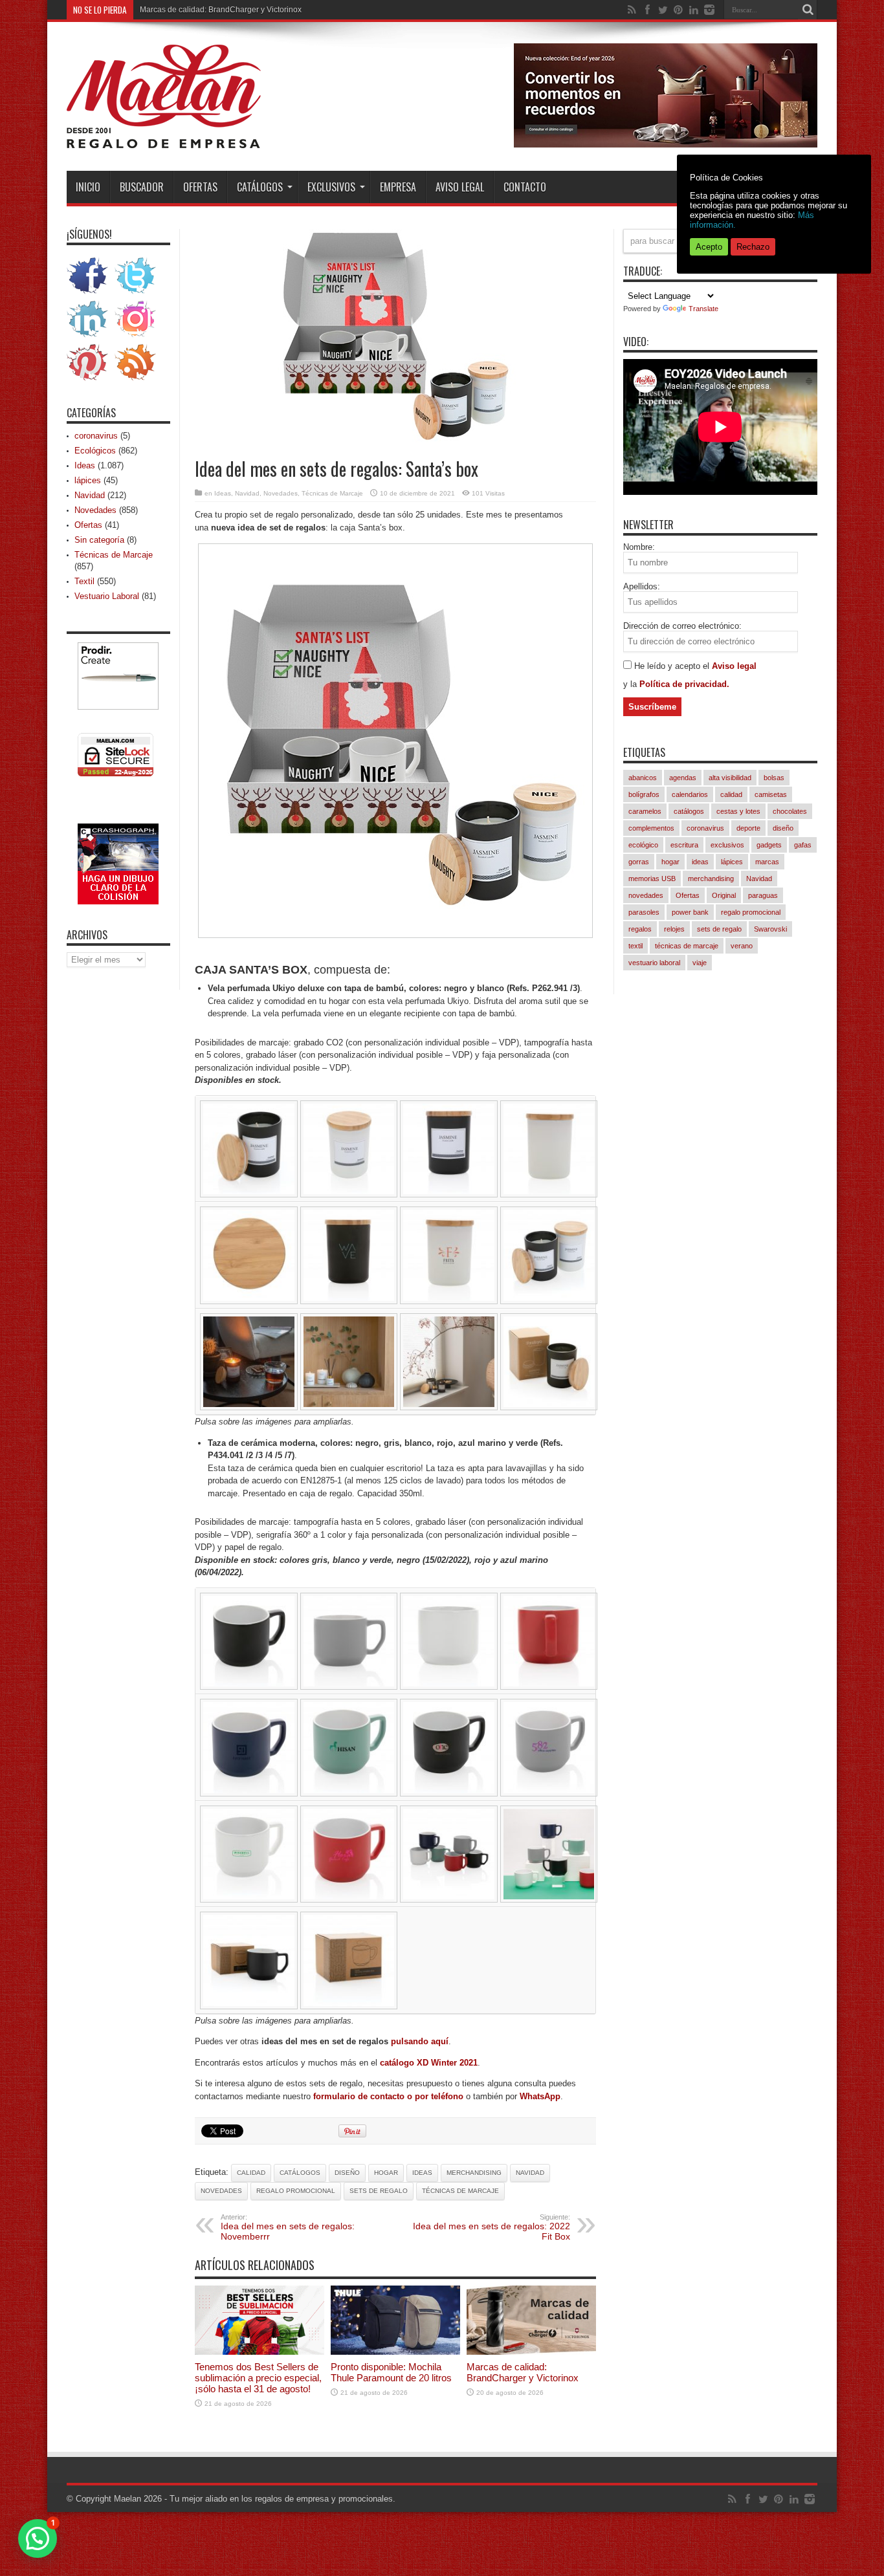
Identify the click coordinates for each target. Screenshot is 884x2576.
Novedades (281, 493)
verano (742, 946)
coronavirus (96, 436)
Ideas (223, 493)
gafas (803, 845)
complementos (651, 828)
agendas (683, 778)
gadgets (769, 845)
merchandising (474, 2173)
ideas (422, 2173)
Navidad (247, 493)
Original (724, 895)
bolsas (774, 778)
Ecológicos (95, 451)
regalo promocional (296, 2191)
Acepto (709, 247)
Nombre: (639, 547)
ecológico (643, 845)
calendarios (690, 794)
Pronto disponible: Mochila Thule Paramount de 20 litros (391, 2372)
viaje (700, 963)
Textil (84, 581)
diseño (347, 2173)
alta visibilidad (730, 778)
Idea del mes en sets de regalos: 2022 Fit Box (492, 2227)
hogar (386, 2173)
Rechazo (753, 247)
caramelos (645, 811)
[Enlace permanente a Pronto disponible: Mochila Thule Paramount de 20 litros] (395, 2352)
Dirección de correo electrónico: (682, 626)
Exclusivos (331, 187)
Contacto (525, 187)
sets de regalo (379, 2191)
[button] (38, 2538)
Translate (703, 309)
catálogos (300, 2173)
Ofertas (200, 187)
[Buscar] (808, 10)
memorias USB (652, 879)
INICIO (88, 187)
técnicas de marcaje (460, 2191)
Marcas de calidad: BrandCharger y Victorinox (221, 10)
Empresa (398, 187)
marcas (767, 862)
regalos (640, 929)
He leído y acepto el (673, 666)
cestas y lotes (738, 811)
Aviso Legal (460, 187)
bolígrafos (644, 794)
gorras (639, 862)
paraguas (763, 895)
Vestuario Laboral (107, 596)
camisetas (771, 794)
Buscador (142, 187)
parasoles (644, 912)
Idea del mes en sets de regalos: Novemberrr (288, 2227)
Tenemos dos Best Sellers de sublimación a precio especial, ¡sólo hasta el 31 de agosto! (258, 2378)
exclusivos (727, 845)
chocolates (790, 811)
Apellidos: (642, 586)
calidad (251, 2173)
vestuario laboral (654, 963)
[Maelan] (164, 138)
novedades (221, 2191)
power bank (690, 912)
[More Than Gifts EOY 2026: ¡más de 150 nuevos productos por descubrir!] (666, 145)
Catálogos (260, 187)
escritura (684, 845)
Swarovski (770, 929)
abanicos (643, 778)
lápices (88, 480)
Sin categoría (99, 540)
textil (635, 946)
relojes (674, 929)
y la (631, 684)
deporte (748, 828)
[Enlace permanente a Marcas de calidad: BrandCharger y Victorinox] (531, 2352)
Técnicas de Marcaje (332, 493)
